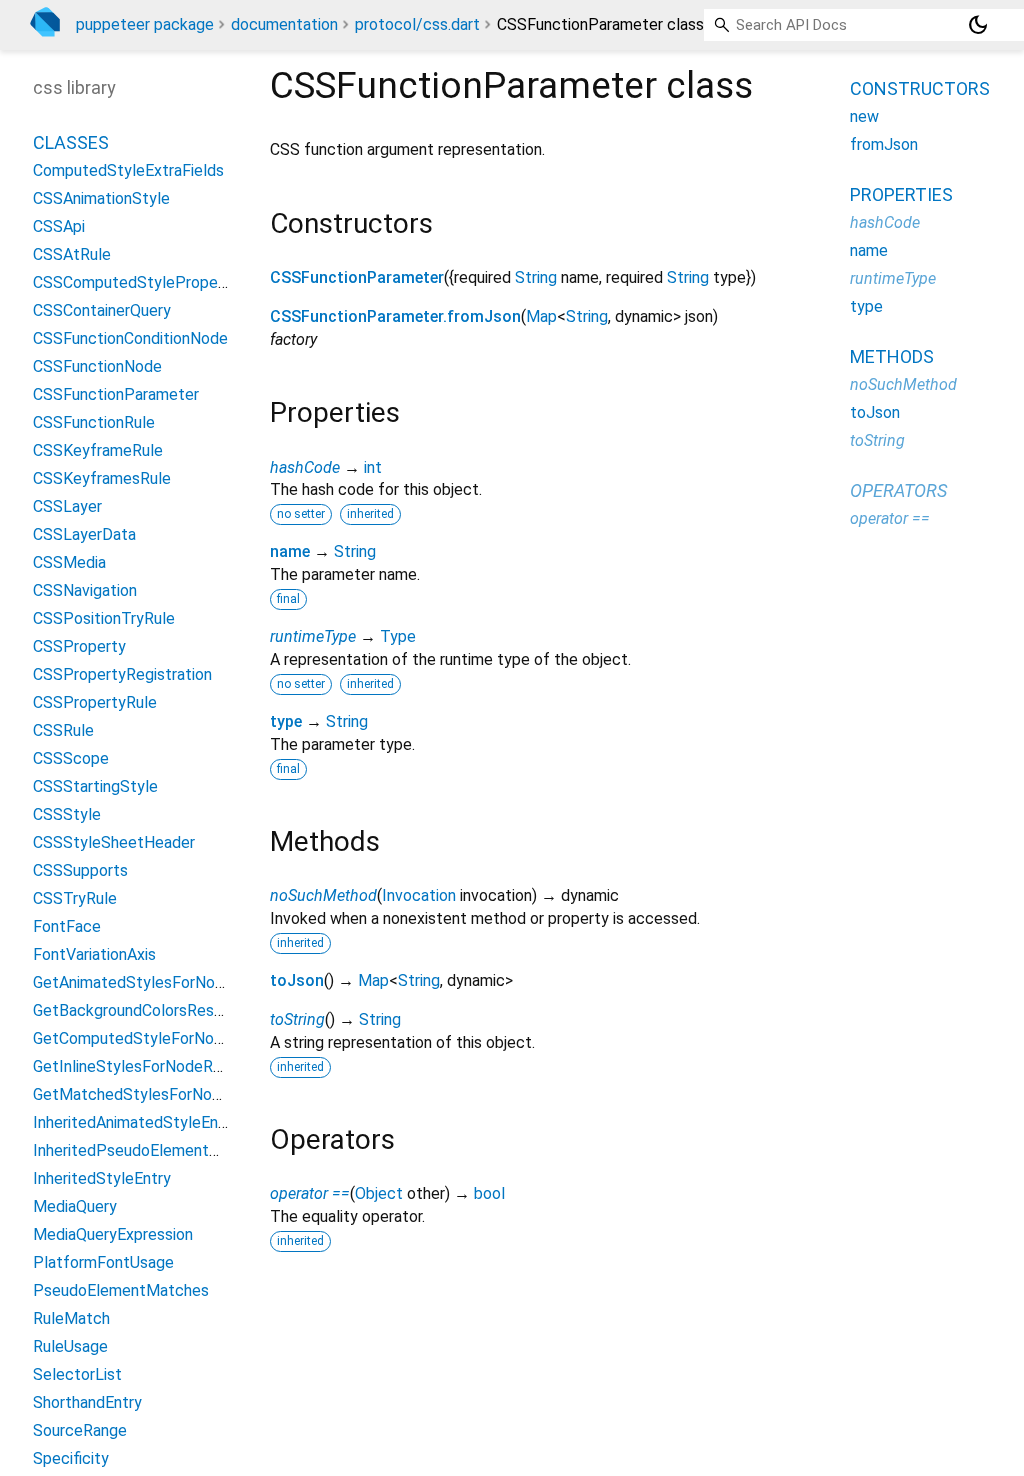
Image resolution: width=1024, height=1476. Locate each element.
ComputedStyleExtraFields (128, 170)
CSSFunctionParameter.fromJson (395, 316)
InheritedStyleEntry (102, 1178)
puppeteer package (145, 24)
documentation (284, 24)
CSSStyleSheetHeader (114, 842)
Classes (71, 142)
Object (379, 1193)
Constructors (920, 88)
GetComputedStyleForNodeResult (155, 1038)
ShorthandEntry (87, 1402)
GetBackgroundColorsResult (133, 1010)
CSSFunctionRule (94, 422)
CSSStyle (67, 814)
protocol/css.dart (417, 24)
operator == (310, 1193)
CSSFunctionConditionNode (130, 338)
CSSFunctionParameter (357, 277)
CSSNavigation (85, 590)
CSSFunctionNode (97, 366)
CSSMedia (69, 562)
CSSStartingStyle (95, 786)
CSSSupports (80, 870)
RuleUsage (70, 1346)
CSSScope (71, 758)
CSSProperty (79, 646)
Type (398, 636)
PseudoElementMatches (121, 1290)
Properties (901, 194)
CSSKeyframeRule (98, 450)
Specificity (71, 1458)
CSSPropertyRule (95, 702)
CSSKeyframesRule (102, 478)
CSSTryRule (75, 898)
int (373, 467)
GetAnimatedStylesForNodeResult (156, 982)
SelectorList (77, 1374)
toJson (297, 980)
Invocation (419, 895)
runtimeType (313, 636)
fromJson (884, 144)
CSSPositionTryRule (104, 618)
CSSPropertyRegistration (122, 674)
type (286, 721)
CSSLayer (67, 506)
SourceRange (80, 1430)
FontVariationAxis (94, 954)
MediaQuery (75, 1206)
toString (297, 1019)
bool (489, 1193)
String (536, 277)
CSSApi (59, 226)
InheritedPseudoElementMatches (152, 1150)
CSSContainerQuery (102, 310)
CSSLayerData (84, 534)
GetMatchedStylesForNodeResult (154, 1094)
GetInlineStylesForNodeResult (141, 1066)
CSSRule (63, 730)
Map (541, 316)
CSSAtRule (72, 254)
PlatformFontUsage (103, 1262)
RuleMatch (71, 1318)
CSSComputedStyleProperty (135, 282)
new (864, 116)
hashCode (305, 467)
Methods (892, 356)
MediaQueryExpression (113, 1234)
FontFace (67, 926)
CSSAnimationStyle (101, 198)
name (290, 551)
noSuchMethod (323, 895)
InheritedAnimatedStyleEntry (135, 1122)
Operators (898, 490)
